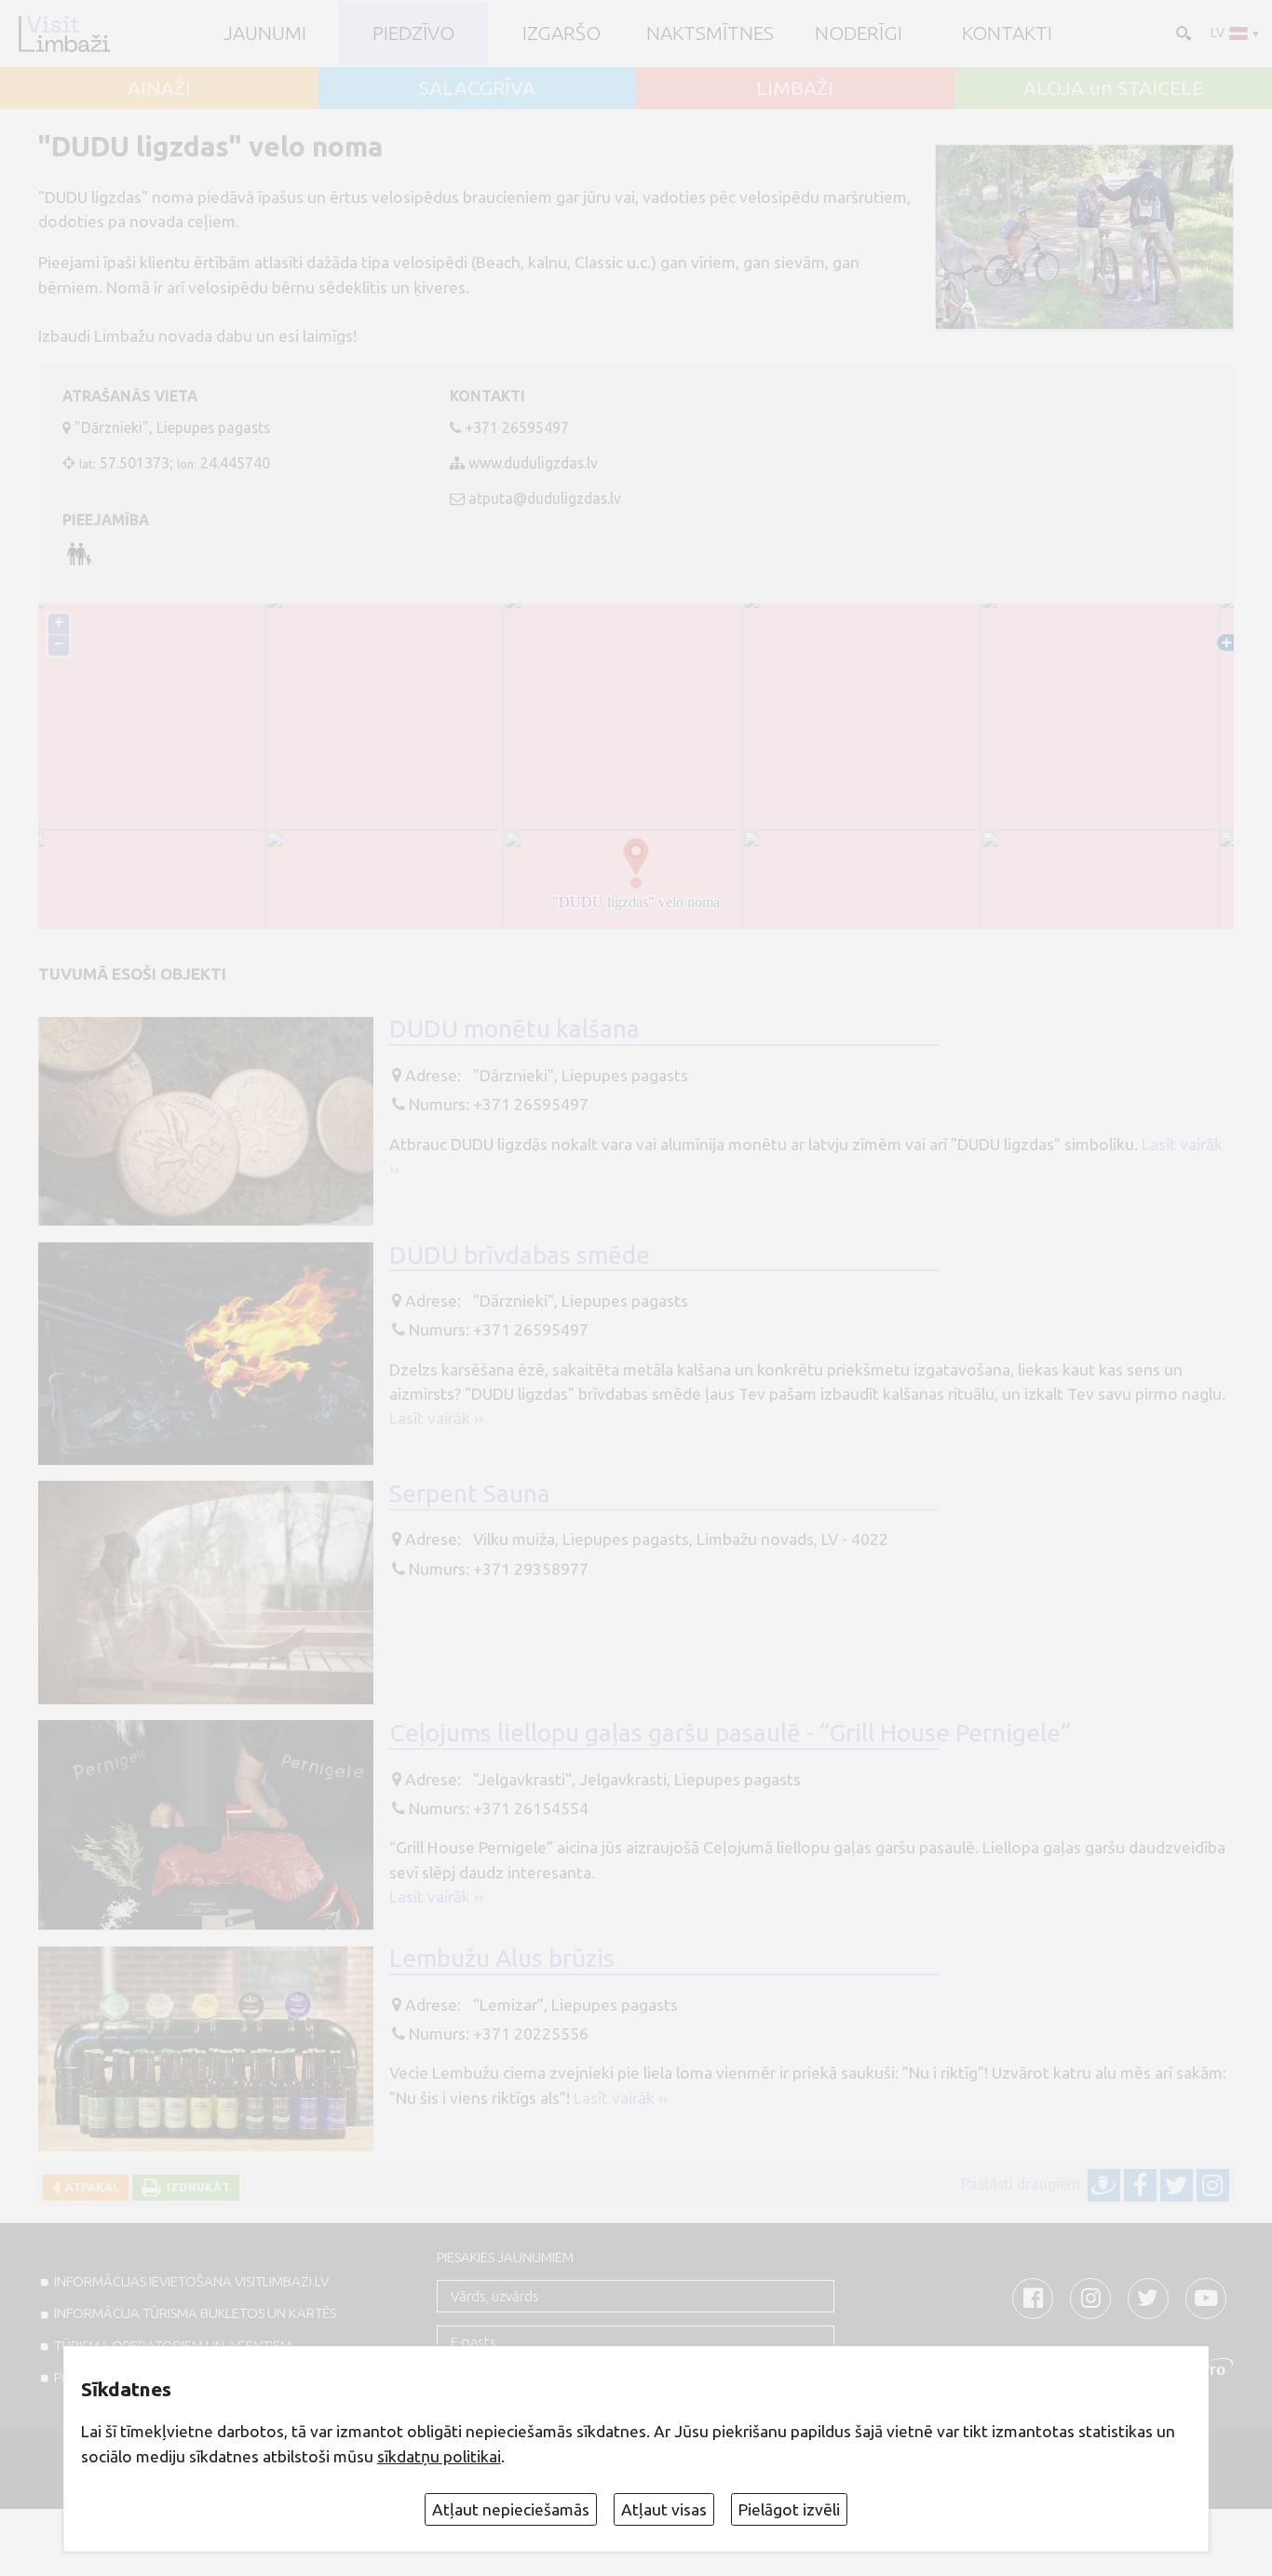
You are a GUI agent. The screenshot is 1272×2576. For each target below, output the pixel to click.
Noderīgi (859, 33)
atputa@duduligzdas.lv (545, 498)
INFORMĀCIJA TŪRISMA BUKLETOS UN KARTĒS (195, 2313)
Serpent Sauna (470, 1493)
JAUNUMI (265, 33)
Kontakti (1007, 33)
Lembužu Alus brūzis (502, 1958)
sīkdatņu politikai (439, 2456)
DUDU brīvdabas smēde (520, 1254)
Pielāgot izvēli (789, 2509)
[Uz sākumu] (64, 34)
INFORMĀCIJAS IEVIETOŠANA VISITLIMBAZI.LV (191, 2281)
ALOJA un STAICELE (1113, 88)
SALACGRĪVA (477, 88)
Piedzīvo (413, 33)
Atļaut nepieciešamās (511, 2509)
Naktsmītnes (710, 33)
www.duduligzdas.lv (533, 463)
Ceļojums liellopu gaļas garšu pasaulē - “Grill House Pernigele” (730, 1732)
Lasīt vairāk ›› (436, 1418)
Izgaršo (562, 33)
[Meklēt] (1182, 32)
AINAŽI (159, 88)
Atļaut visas (664, 2509)
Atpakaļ (89, 2187)
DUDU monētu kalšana (514, 1028)
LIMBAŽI (795, 88)
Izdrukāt (196, 2187)
